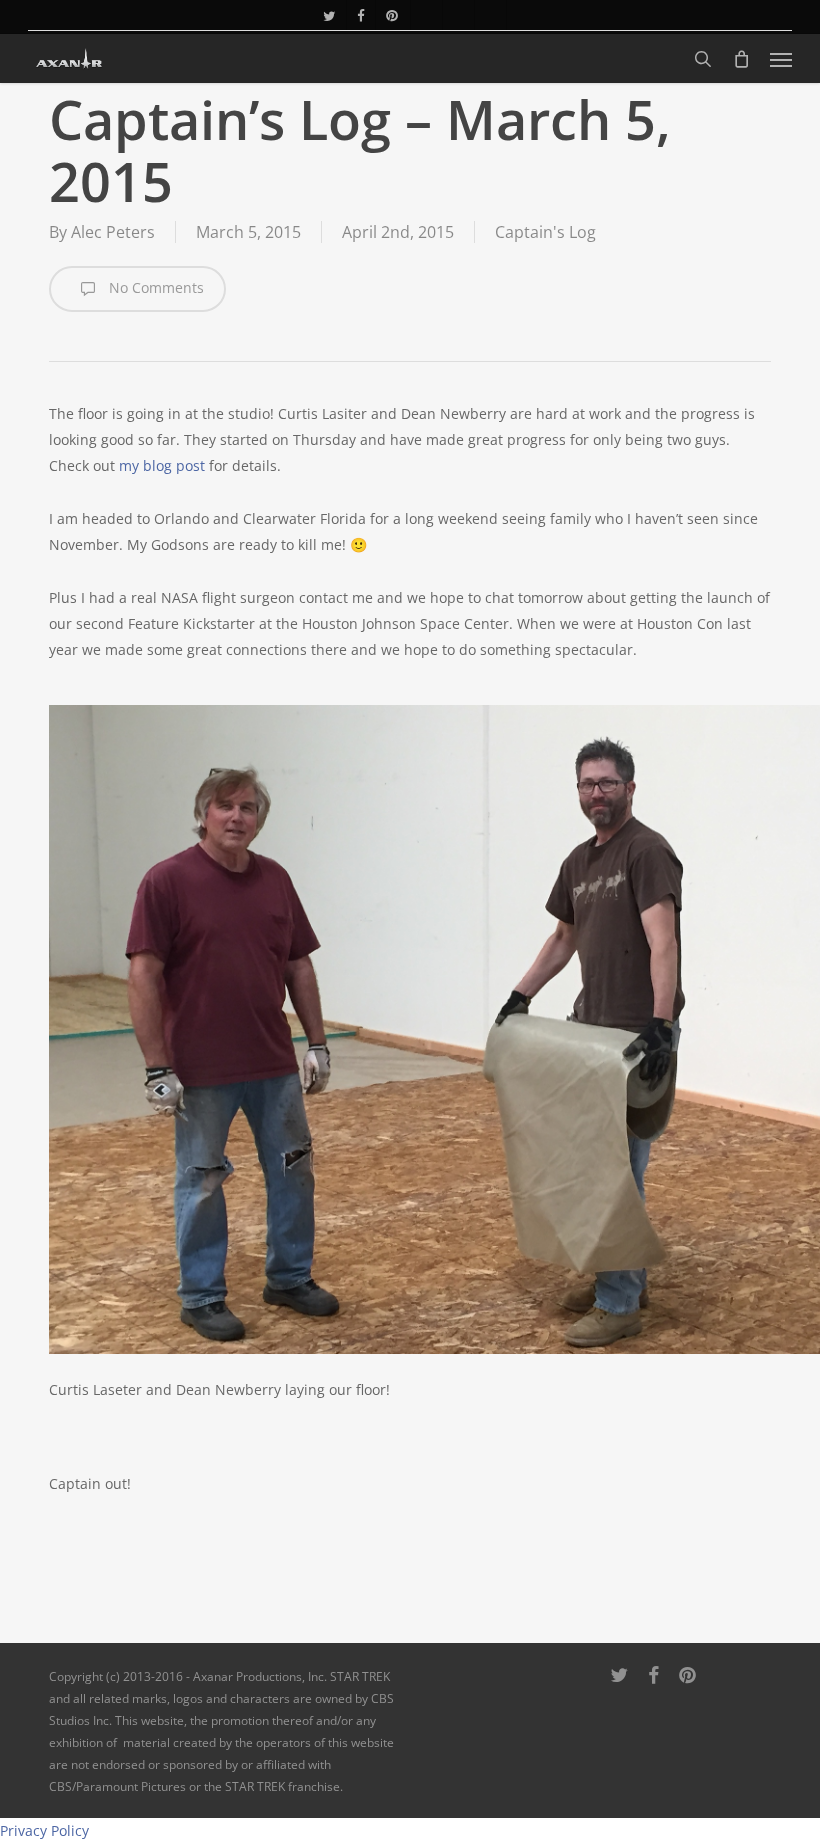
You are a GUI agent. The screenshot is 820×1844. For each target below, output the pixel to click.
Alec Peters (113, 232)
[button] (781, 59)
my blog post (162, 465)
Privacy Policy (44, 1830)
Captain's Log (545, 232)
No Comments (154, 287)
